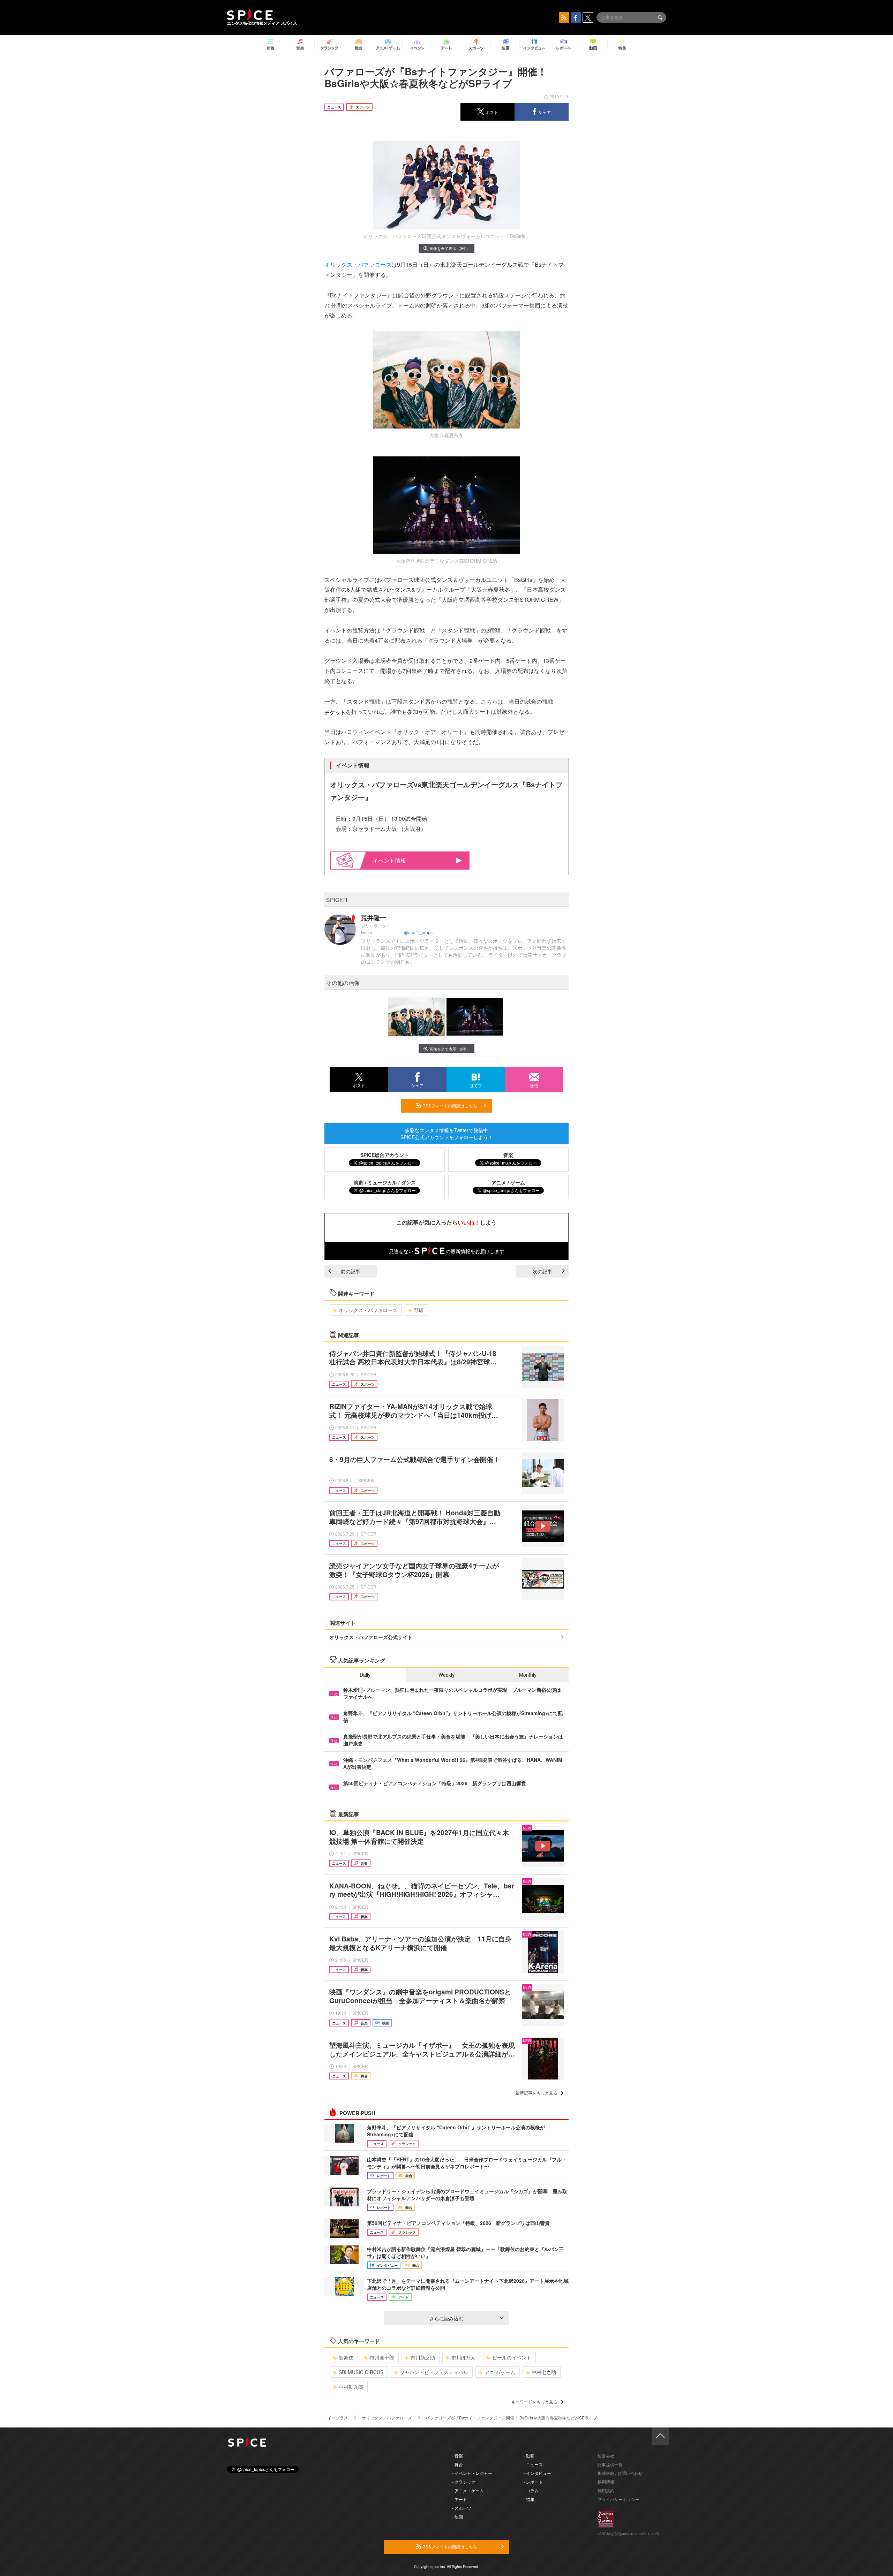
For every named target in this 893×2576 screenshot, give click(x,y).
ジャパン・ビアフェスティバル (434, 2372)
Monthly (528, 1675)
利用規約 (606, 2490)
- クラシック (464, 2482)
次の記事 (542, 1271)
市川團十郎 (382, 2357)
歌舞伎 (346, 2357)
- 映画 (457, 2517)
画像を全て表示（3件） (450, 248)
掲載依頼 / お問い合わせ (620, 2473)
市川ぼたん (464, 2357)
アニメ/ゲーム (500, 2372)
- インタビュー (537, 2473)
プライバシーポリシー (618, 2499)
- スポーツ (462, 2508)
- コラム (531, 2490)
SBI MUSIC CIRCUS (361, 2372)
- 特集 (529, 2499)
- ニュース (533, 2464)
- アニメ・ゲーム (468, 2490)
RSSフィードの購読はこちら (449, 1105)
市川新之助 (423, 2357)
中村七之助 (544, 2372)
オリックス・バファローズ (358, 264)
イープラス (338, 2418)
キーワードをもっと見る (534, 2401)
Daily (365, 1675)
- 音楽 (457, 2456)
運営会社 (606, 2456)
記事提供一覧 (610, 2464)
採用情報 (606, 2482)
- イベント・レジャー (472, 2473)
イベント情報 (389, 860)
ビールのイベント (512, 2357)
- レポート (533, 2482)
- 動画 (529, 2456)
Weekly (446, 1675)
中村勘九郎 (351, 2387)
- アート (460, 2499)
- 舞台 (457, 2464)
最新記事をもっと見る (536, 2093)
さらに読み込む (446, 2318)
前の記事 (351, 1271)
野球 (419, 1310)
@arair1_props (418, 932)
